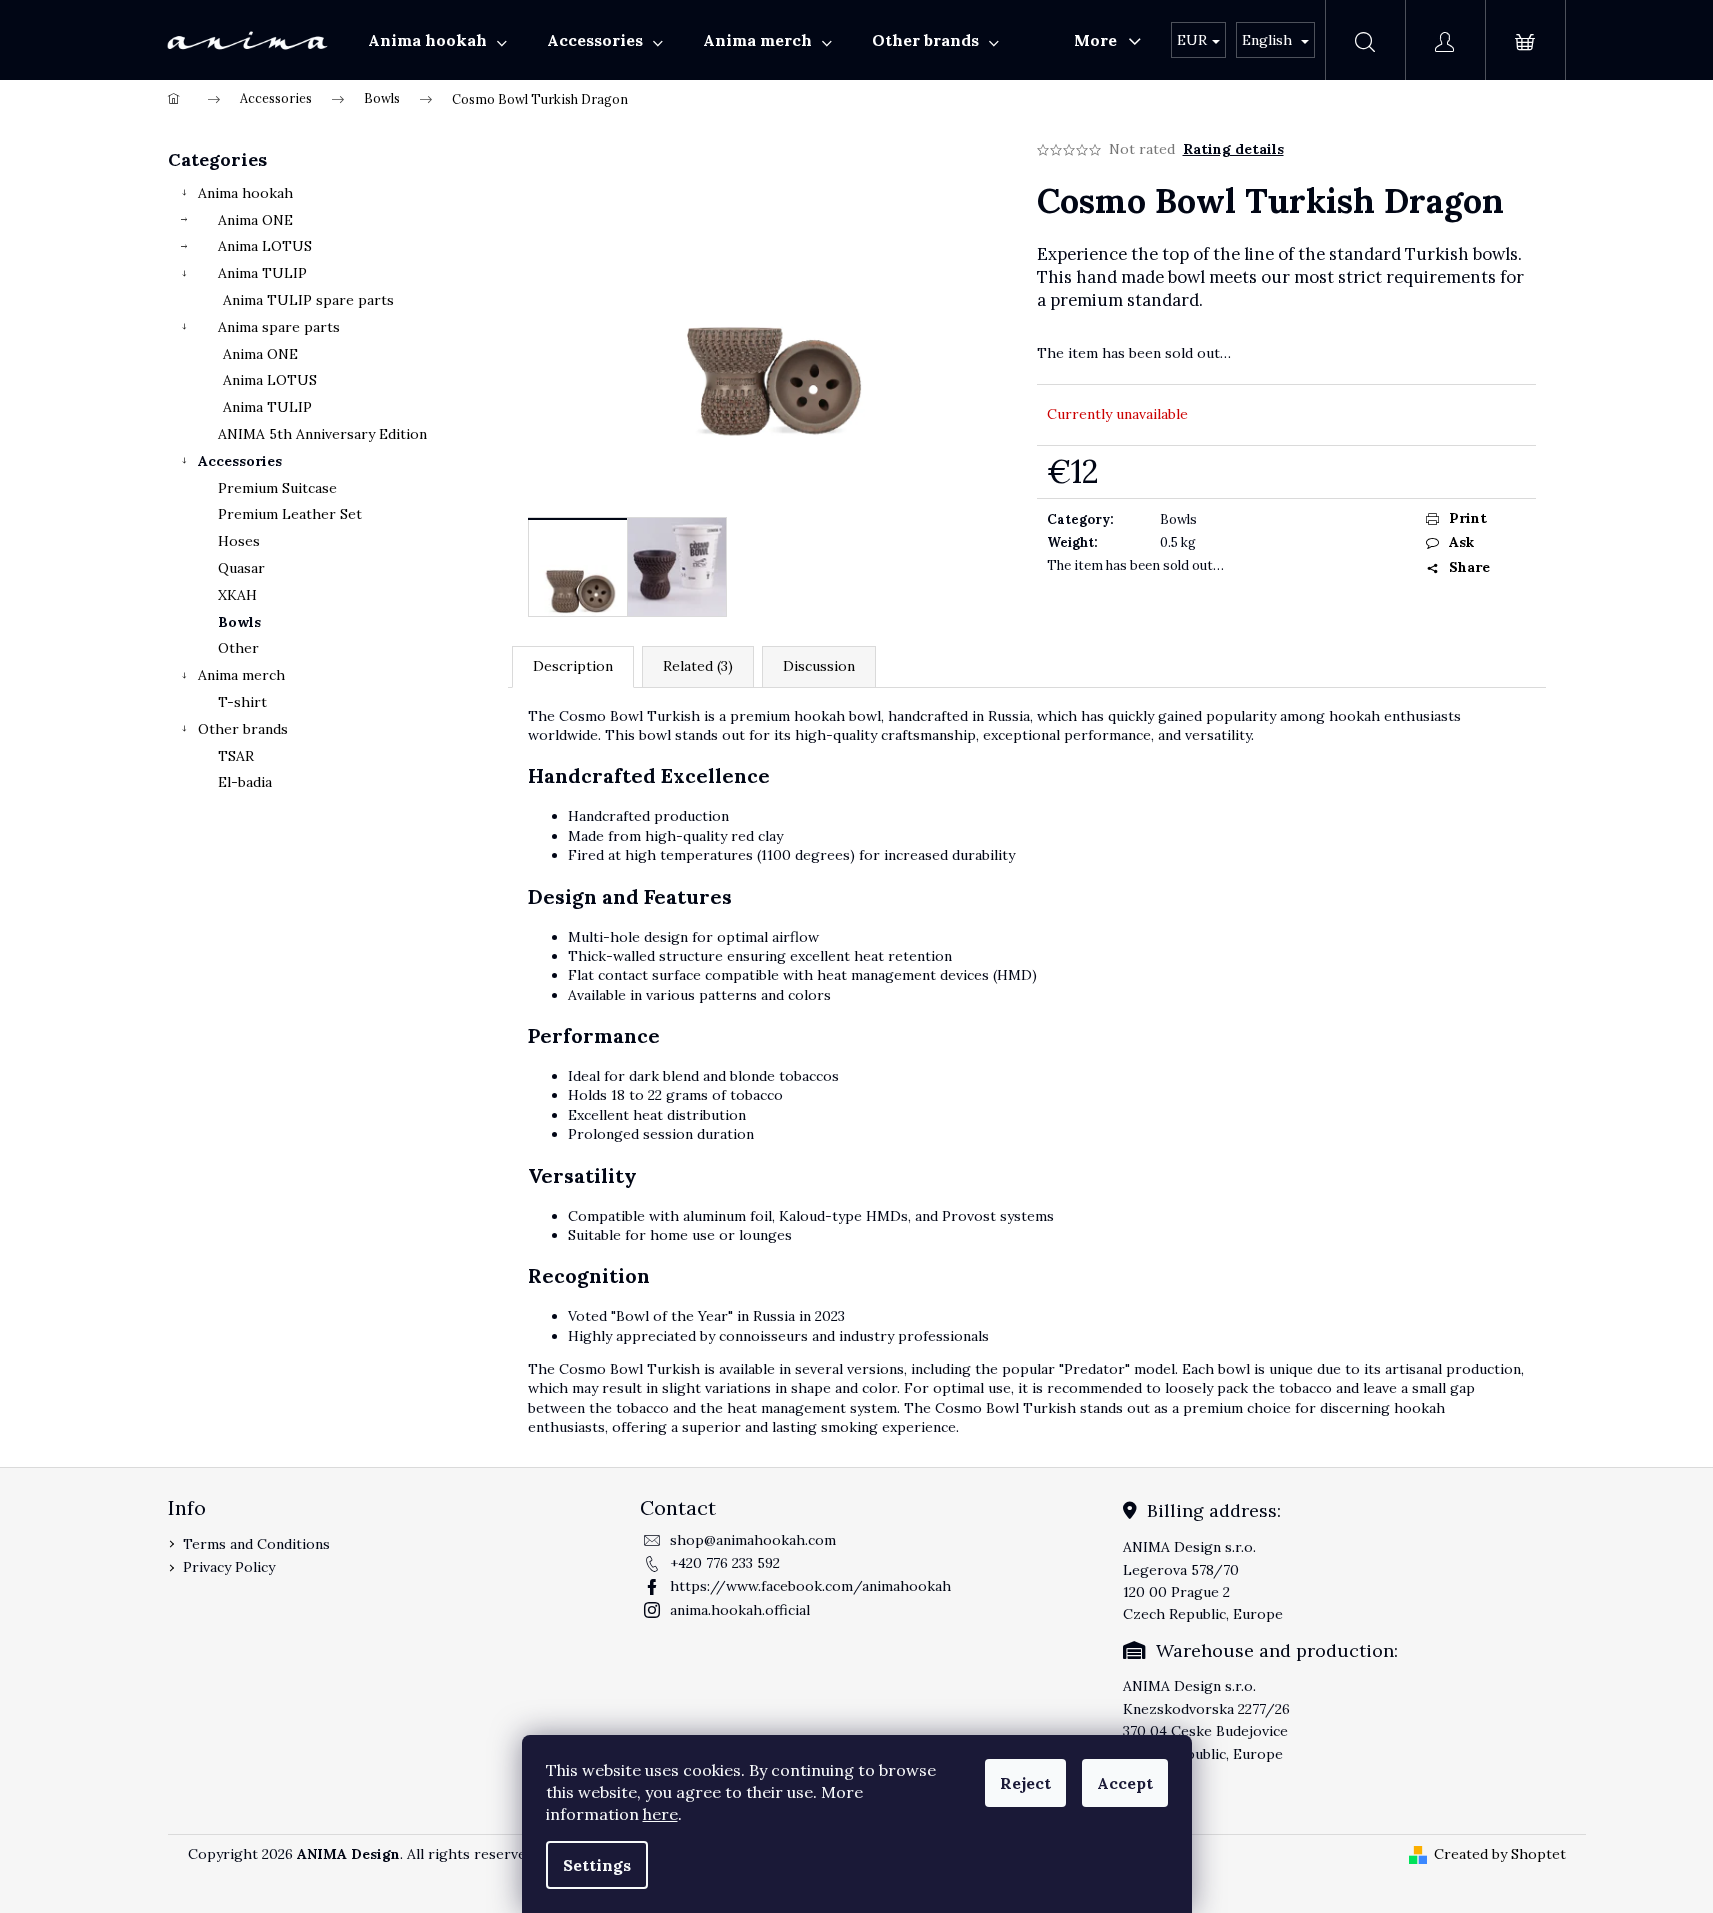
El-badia (245, 782)
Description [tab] (573, 666)
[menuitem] (437, 40)
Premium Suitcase (277, 488)
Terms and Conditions (256, 1544)
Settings (597, 1865)
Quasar (241, 568)
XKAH (237, 595)
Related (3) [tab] (698, 666)
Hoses (239, 541)
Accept (1125, 1783)
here (660, 1814)
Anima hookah (245, 193)
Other (238, 648)
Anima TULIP (262, 273)
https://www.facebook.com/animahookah (810, 1586)
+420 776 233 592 (725, 1563)
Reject (1025, 1783)
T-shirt (242, 702)
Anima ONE (255, 220)
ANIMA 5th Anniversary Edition (322, 434)
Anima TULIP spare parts (308, 300)
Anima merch (241, 675)
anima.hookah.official (740, 1610)
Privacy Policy (229, 1567)
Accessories (240, 461)
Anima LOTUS (265, 246)
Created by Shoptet (1500, 1854)
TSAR (236, 756)
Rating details (1233, 149)
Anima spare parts (279, 327)
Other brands (243, 729)
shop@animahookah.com (753, 1540)
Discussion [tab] (819, 666)
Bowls (239, 622)
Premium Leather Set (290, 514)
